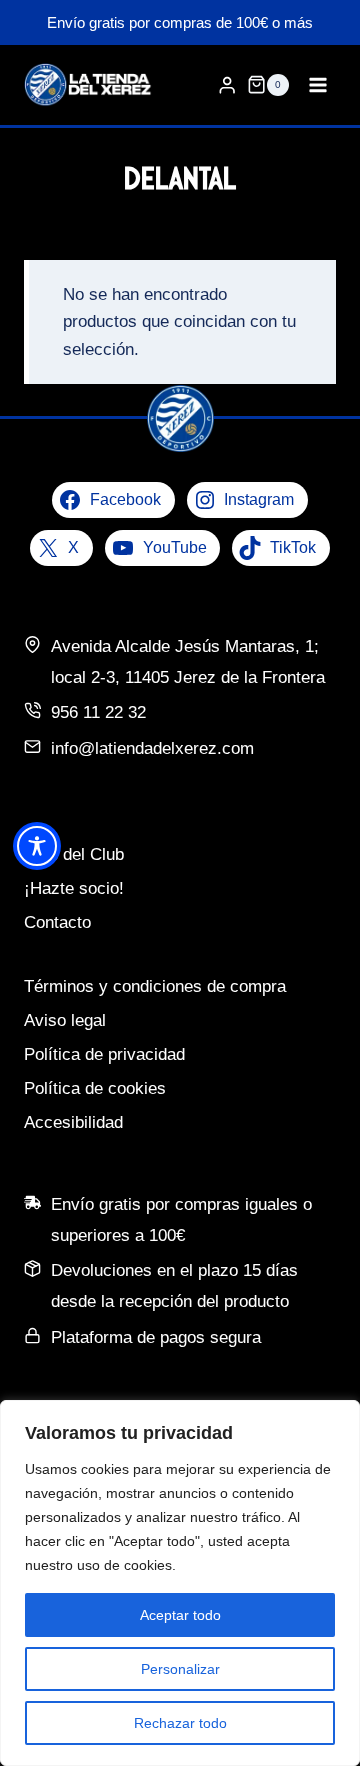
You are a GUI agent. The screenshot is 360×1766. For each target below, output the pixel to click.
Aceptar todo (180, 1615)
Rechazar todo (180, 1723)
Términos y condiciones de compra (155, 986)
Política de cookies (95, 1088)
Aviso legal (65, 1020)
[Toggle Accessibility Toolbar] (37, 846)
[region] (180, 1583)
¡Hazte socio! (74, 888)
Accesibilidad (73, 1122)
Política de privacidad (104, 1054)
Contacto (57, 922)
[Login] (227, 85)
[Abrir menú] (317, 84)
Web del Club (74, 854)
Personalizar (180, 1669)
